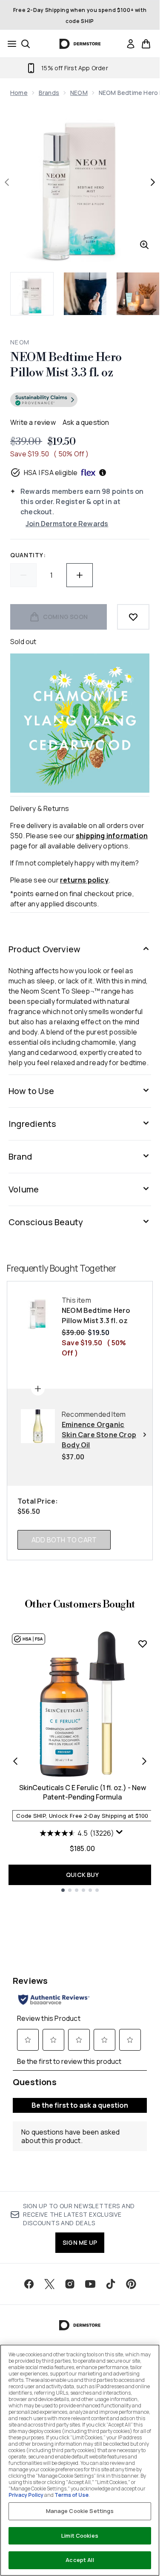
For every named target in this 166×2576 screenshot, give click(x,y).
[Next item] (144, 1761)
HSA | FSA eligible (51, 473)
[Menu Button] (9, 44)
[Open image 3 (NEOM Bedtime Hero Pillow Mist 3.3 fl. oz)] (138, 294)
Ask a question (86, 422)
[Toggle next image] (153, 182)
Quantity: (28, 555)
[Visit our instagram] (70, 2284)
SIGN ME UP (80, 2242)
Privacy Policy (26, 2495)
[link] (131, 44)
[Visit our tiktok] (111, 2284)
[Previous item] (15, 1761)
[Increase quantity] (80, 575)
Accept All (80, 2560)
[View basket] (146, 44)
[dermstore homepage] (80, 44)
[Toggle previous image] (7, 182)
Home (19, 93)
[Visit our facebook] (29, 2284)
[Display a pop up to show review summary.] (120, 1834)
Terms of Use (72, 2495)
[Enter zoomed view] (144, 245)
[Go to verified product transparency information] (44, 400)
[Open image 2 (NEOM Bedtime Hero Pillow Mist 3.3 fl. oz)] (85, 294)
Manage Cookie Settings (80, 2511)
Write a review (33, 422)
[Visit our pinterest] (131, 2284)
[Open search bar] (26, 44)
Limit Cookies (80, 2536)
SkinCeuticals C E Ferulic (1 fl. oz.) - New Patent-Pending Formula (83, 1792)
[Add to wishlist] (133, 617)
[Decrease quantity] (23, 575)
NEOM (79, 93)
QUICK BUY (82, 1875)
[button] (80, 401)
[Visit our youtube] (90, 2284)
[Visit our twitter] (49, 2284)
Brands (49, 93)
